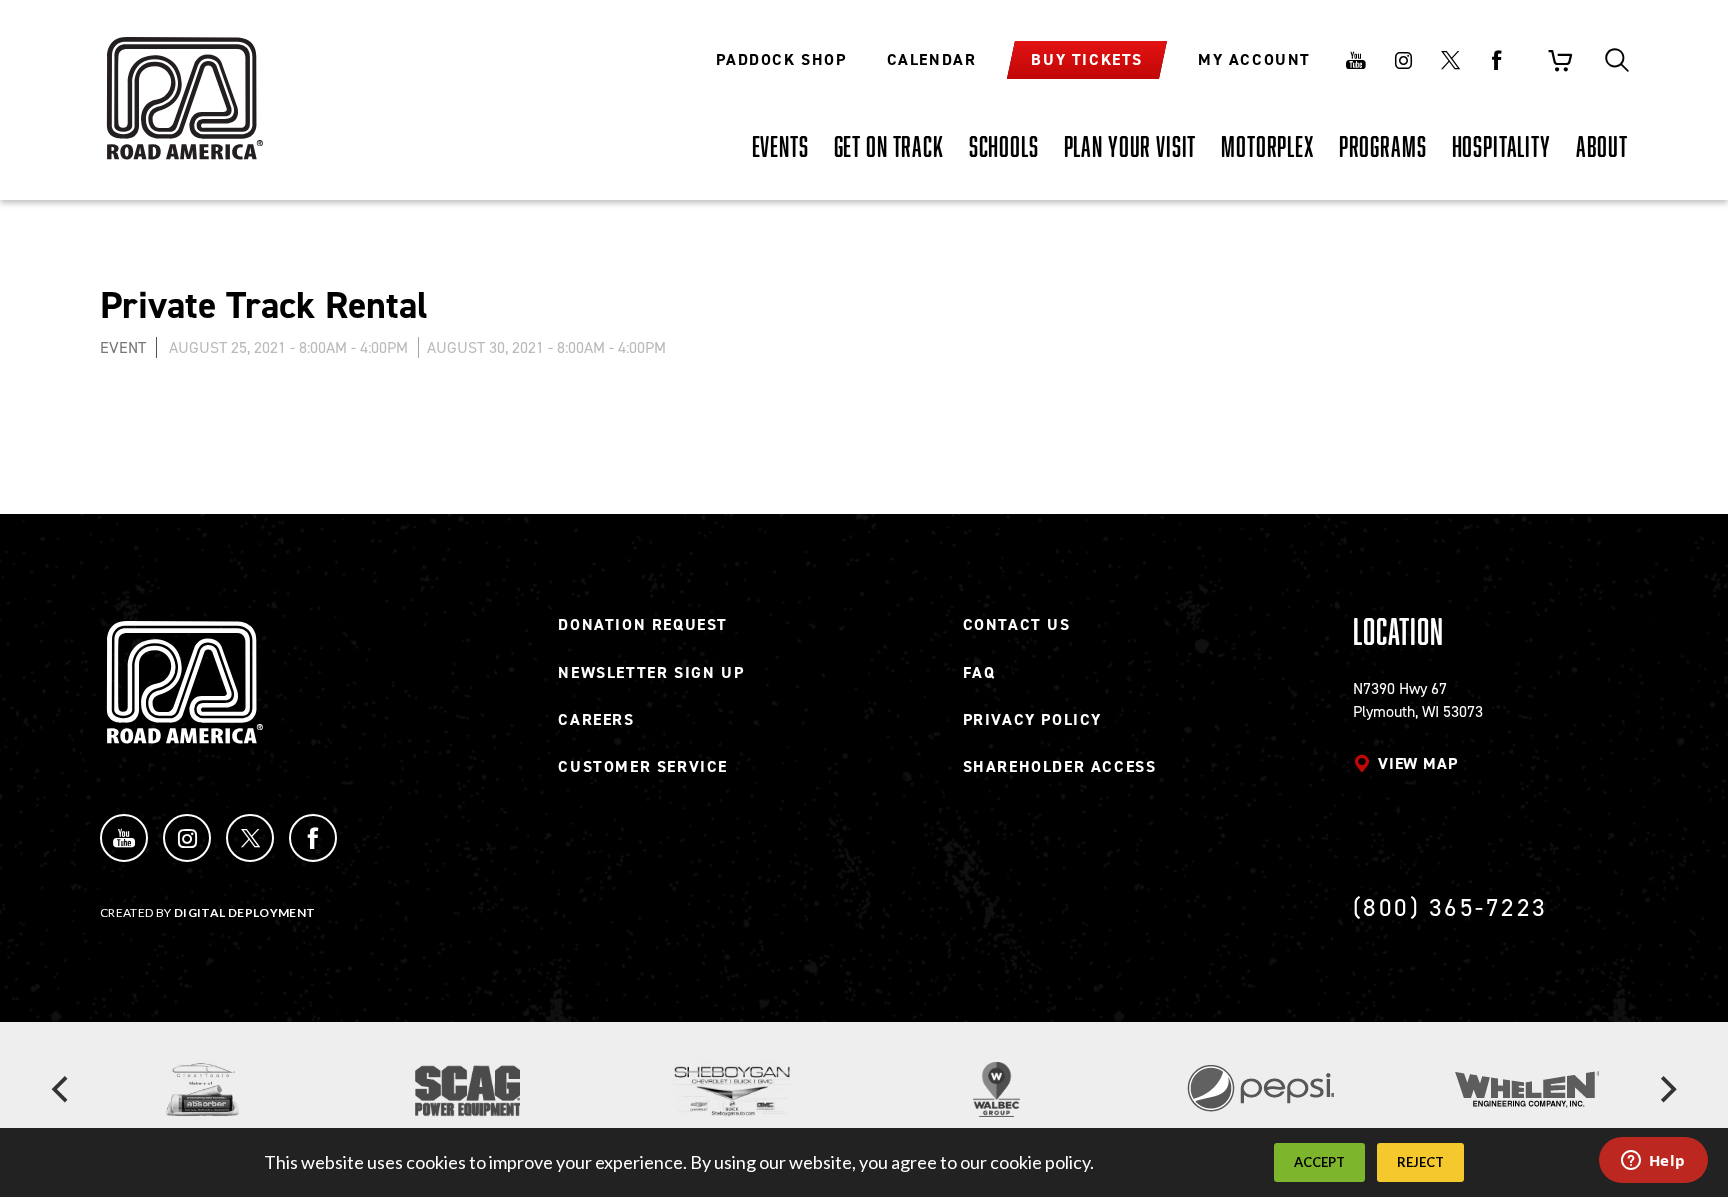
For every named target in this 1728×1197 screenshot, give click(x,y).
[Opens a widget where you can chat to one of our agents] (1653, 1162)
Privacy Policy (1032, 719)
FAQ (979, 672)
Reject (1420, 1162)
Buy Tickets (1087, 59)
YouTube (124, 838)
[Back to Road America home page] (182, 85)
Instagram (1403, 60)
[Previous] (62, 1090)
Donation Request (643, 624)
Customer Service (643, 766)
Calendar (932, 59)
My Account (1254, 59)
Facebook (1497, 60)
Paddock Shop (781, 59)
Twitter (1450, 60)
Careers (596, 719)
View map (1417, 763)
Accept (1319, 1162)
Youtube (1356, 60)
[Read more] (202, 1089)
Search (1617, 60)
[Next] (1666, 1090)
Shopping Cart (1560, 60)
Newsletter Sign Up (651, 672)
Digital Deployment (244, 912)
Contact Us (1017, 624)
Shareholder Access (1060, 766)
